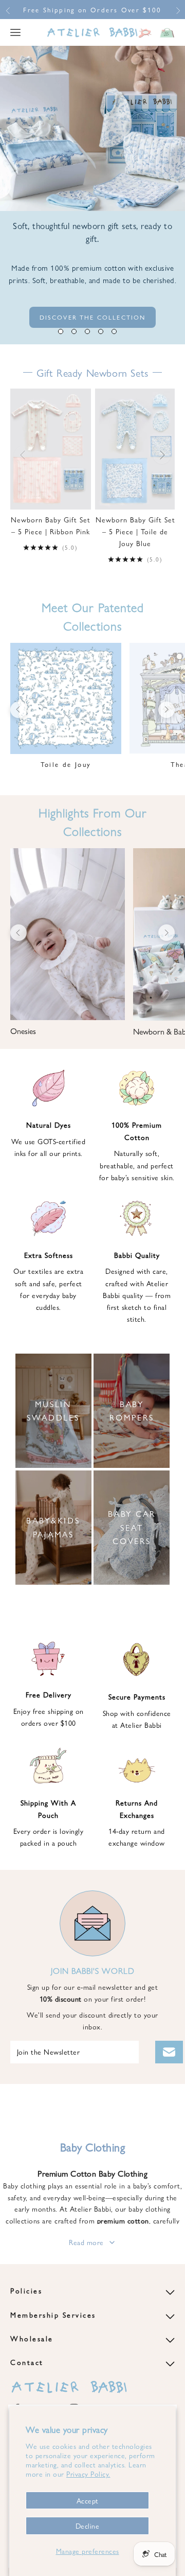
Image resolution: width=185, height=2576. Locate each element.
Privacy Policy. (88, 2474)
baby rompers (132, 1410)
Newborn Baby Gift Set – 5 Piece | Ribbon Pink (51, 525)
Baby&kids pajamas (53, 1527)
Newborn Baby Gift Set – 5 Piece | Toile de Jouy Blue (135, 531)
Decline (88, 2526)
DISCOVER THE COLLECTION (93, 317)
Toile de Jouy (66, 764)
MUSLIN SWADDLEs (53, 1410)
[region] (92, 195)
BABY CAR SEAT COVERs (132, 1527)
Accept (88, 2500)
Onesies (23, 1031)
